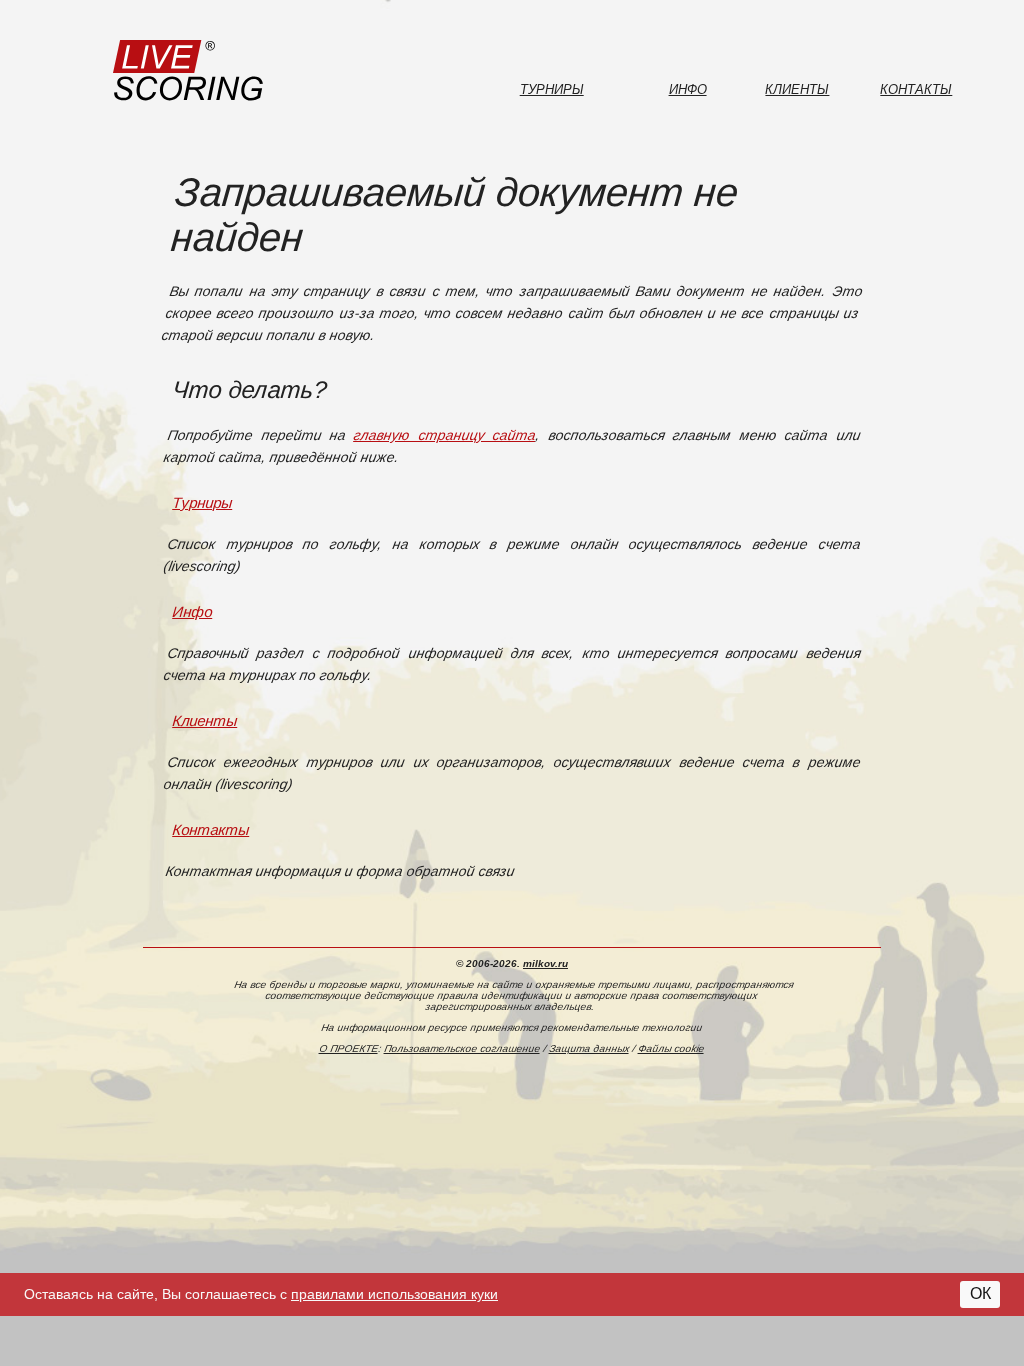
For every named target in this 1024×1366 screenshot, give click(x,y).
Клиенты (797, 89)
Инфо (688, 89)
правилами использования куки (394, 1294)
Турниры (552, 89)
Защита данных (590, 1048)
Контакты (916, 89)
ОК (980, 1293)
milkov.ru (545, 963)
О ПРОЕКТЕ (349, 1048)
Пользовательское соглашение (463, 1048)
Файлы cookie (672, 1048)
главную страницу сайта (445, 435)
